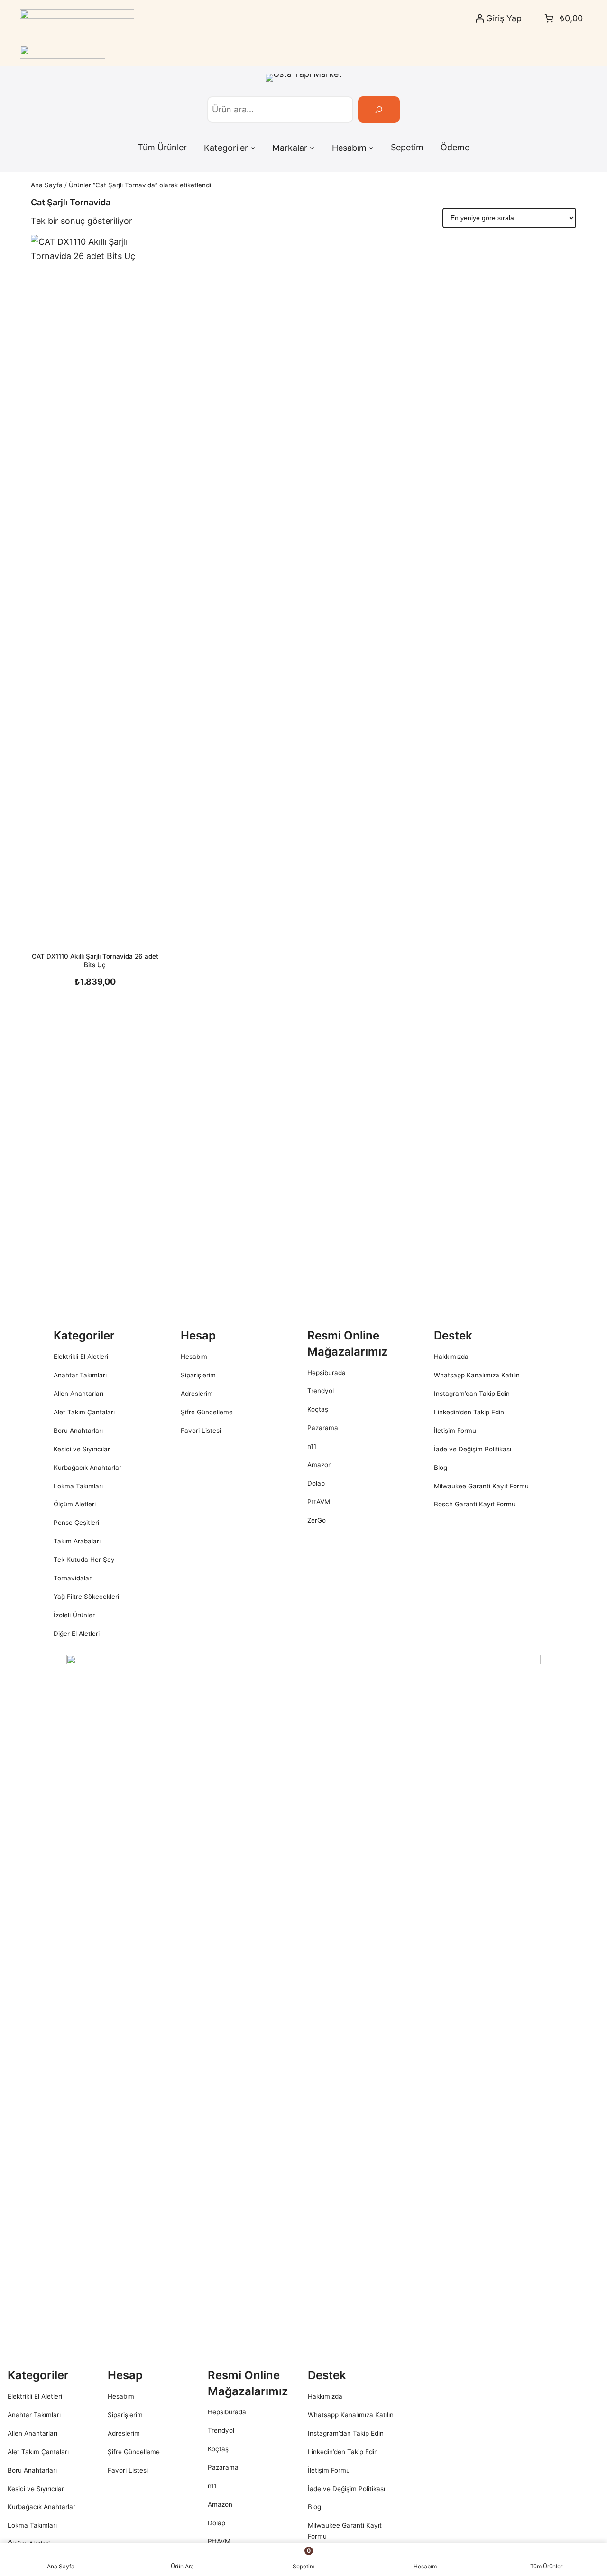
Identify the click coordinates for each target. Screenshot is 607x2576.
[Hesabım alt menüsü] (371, 148)
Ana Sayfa (47, 185)
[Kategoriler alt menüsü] (253, 148)
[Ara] (379, 110)
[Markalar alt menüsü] (312, 148)
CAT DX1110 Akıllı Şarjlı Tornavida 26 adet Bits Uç (95, 960)
